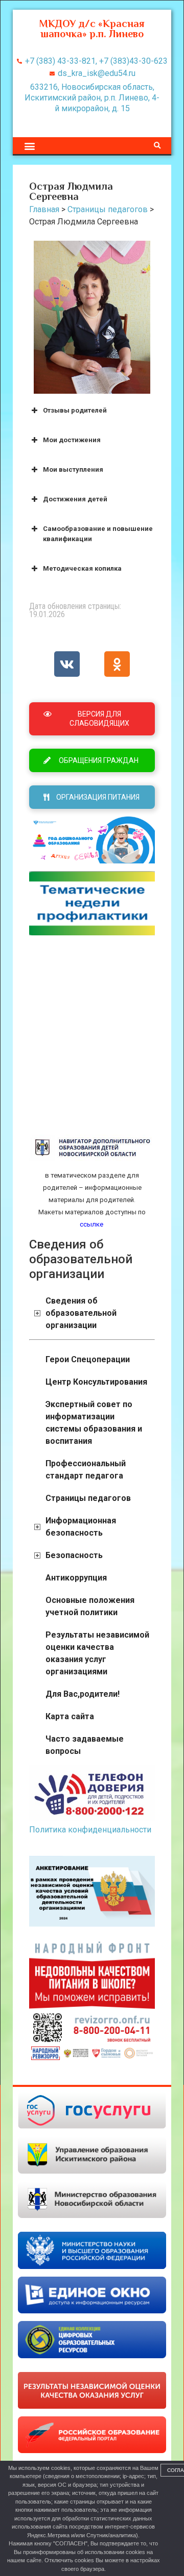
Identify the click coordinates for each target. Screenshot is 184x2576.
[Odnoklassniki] (117, 664)
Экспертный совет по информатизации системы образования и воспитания (94, 1423)
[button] (29, 146)
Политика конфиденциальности (90, 1830)
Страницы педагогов (88, 1498)
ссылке (91, 1224)
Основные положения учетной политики (90, 1606)
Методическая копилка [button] (82, 568)
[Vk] (67, 664)
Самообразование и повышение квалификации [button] (98, 534)
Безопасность (74, 1555)
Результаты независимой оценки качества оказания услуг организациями (97, 1653)
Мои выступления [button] (73, 469)
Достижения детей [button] (75, 499)
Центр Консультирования (96, 1382)
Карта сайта (70, 1716)
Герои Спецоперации (88, 1359)
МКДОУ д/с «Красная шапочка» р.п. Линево (92, 29)
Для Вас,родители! (83, 1694)
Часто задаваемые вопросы (85, 1745)
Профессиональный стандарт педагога (86, 1470)
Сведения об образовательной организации (81, 1313)
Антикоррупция (76, 1578)
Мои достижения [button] (72, 440)
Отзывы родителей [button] (75, 410)
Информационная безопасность (81, 1527)
